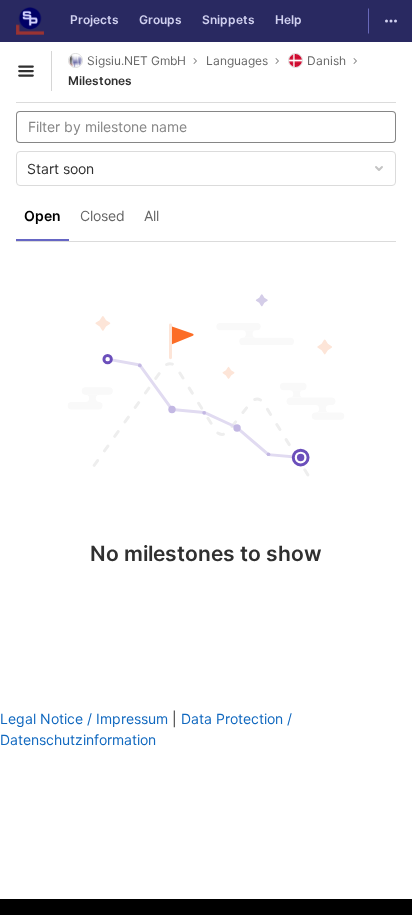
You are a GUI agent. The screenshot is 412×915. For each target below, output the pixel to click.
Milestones (100, 80)
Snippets (228, 19)
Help (288, 19)
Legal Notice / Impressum (84, 718)
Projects (94, 19)
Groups (160, 19)
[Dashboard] (30, 21)
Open (42, 215)
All (151, 215)
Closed (102, 215)
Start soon (60, 168)
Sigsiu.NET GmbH (136, 60)
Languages (237, 60)
